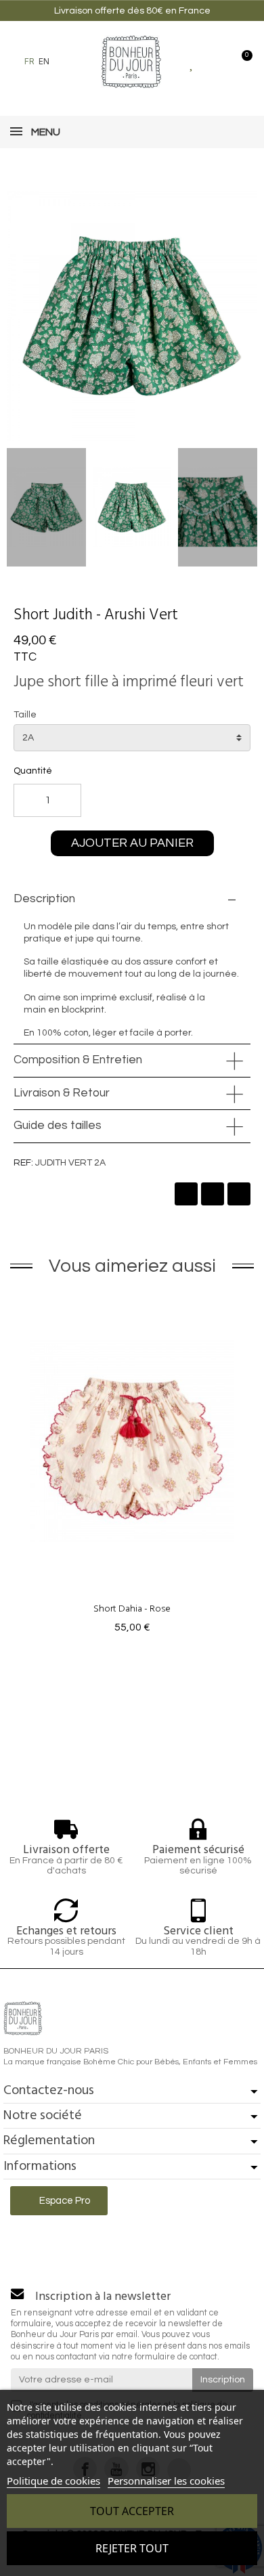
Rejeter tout (132, 2548)
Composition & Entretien (78, 1060)
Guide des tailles (58, 1126)
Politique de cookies (53, 2481)
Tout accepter (132, 2511)
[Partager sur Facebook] (186, 1194)
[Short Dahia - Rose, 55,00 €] (132, 1465)
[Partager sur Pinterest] (239, 1194)
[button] (67, 62)
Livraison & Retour (62, 1093)
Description (44, 899)
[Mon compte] (216, 62)
